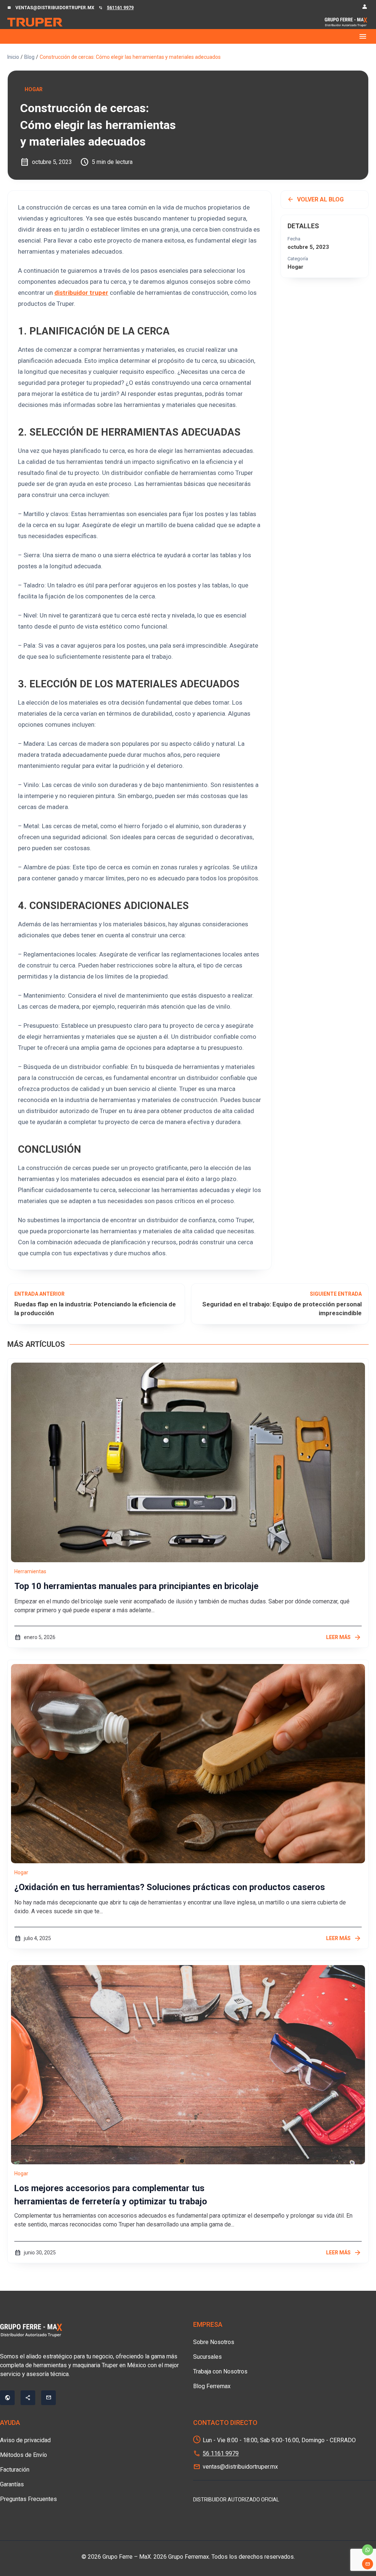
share (28, 2398)
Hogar (34, 89)
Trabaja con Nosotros (220, 2371)
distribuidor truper (81, 293)
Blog (29, 57)
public (7, 2398)
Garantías (12, 2484)
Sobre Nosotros (214, 2342)
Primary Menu (188, 36)
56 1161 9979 (221, 2453)
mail (368, 2564)
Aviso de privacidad (25, 2440)
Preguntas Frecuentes (28, 2499)
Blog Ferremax (212, 2386)
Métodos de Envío (23, 2455)
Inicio (13, 57)
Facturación (15, 2470)
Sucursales (207, 2357)
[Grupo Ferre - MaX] (35, 22)
